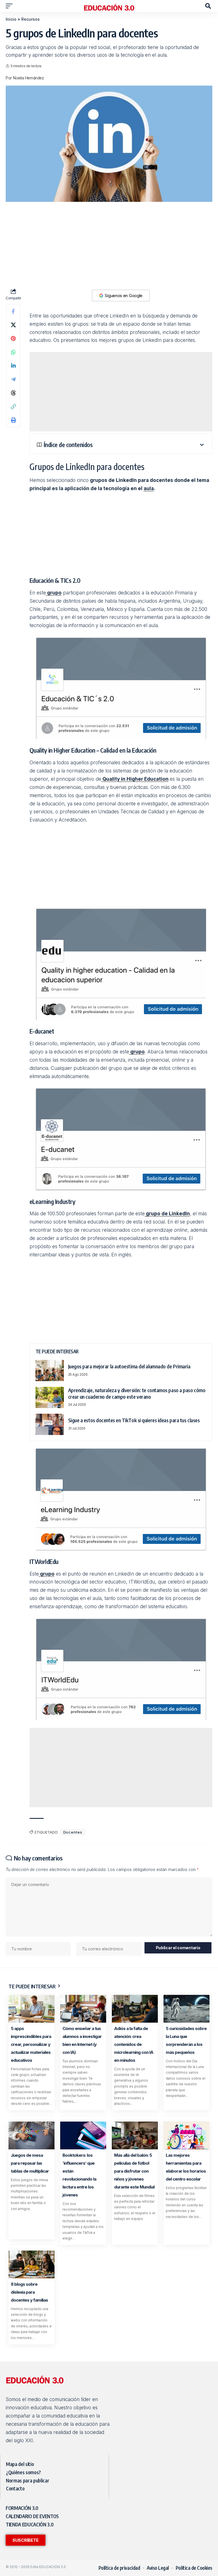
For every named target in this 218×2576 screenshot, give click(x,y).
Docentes (73, 1832)
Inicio (11, 19)
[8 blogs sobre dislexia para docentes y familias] (32, 2264)
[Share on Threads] (13, 393)
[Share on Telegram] (13, 379)
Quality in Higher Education (135, 779)
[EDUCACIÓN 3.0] (109, 6)
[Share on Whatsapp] (13, 352)
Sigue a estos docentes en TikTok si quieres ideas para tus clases (134, 1420)
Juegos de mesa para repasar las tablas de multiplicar (30, 2163)
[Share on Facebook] (13, 311)
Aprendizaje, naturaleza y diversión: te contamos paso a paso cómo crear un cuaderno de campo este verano (137, 1393)
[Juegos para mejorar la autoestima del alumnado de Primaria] (50, 1370)
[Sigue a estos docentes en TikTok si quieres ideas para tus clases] (50, 1424)
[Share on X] (13, 325)
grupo (54, 593)
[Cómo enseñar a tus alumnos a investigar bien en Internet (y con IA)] (83, 2009)
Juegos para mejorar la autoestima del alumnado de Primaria (129, 1366)
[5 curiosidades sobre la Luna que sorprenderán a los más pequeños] (186, 2009)
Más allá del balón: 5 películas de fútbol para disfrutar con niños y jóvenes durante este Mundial (134, 2171)
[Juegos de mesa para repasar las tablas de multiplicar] (32, 2135)
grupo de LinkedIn (167, 1214)
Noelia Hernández (28, 78)
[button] (11, 6)
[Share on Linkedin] (13, 366)
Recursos (31, 19)
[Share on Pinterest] (13, 338)
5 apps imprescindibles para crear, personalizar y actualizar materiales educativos (31, 2044)
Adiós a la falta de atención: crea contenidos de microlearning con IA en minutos (134, 2044)
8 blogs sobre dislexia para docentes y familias (29, 2292)
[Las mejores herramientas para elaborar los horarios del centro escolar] (186, 2135)
